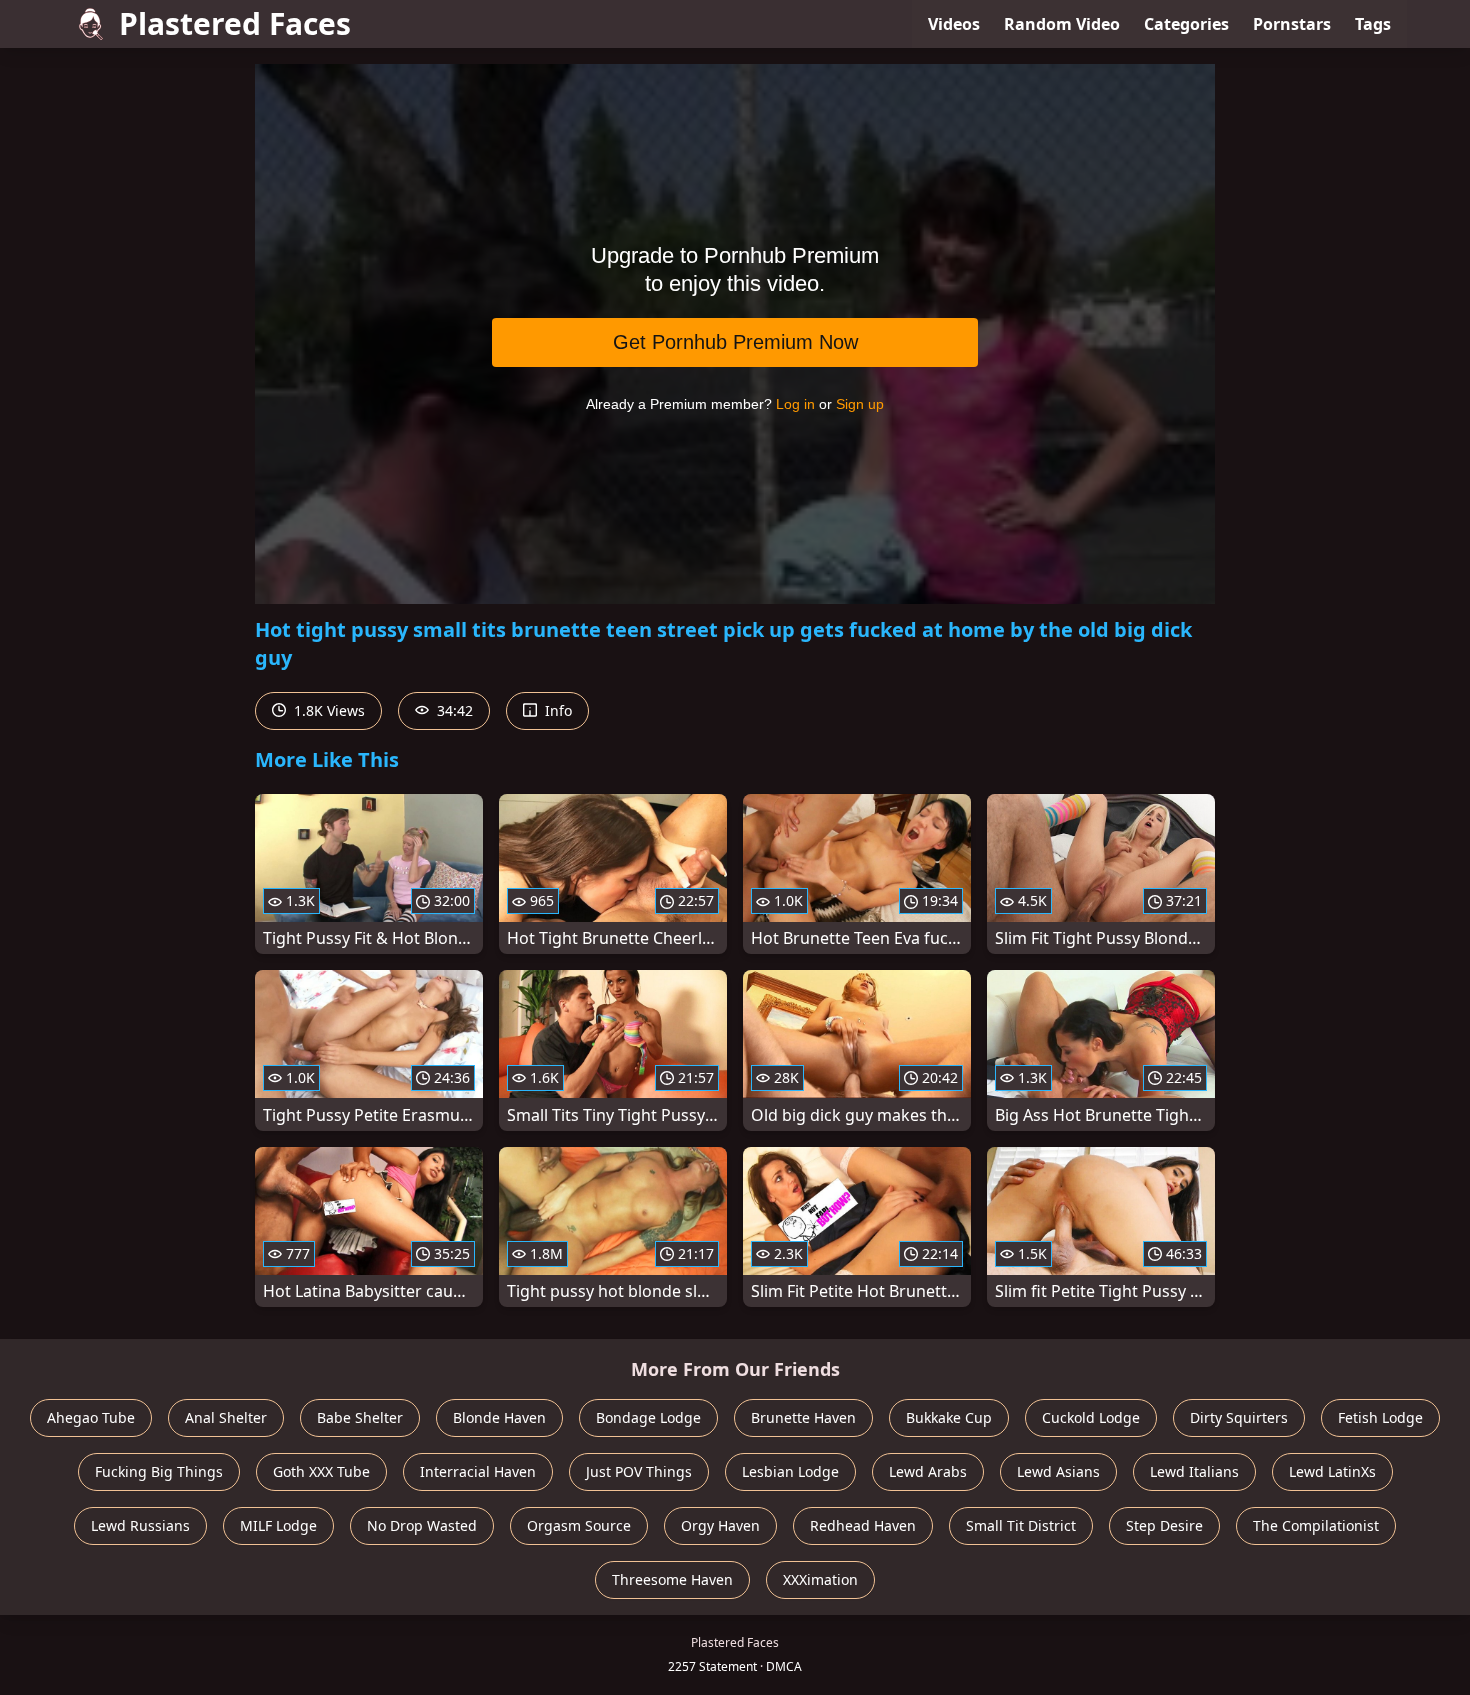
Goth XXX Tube (321, 1471)
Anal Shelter (226, 1417)
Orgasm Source (579, 1525)
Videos (954, 24)
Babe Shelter (360, 1417)
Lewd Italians (1194, 1471)
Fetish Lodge (1380, 1417)
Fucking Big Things (159, 1471)
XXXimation (820, 1579)
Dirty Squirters (1239, 1417)
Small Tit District (1021, 1525)
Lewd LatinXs (1332, 1471)
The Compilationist (1316, 1525)
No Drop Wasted (422, 1525)
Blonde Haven (499, 1417)
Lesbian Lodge (790, 1471)
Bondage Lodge (648, 1417)
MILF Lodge (278, 1525)
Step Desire (1164, 1525)
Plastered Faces (235, 23)
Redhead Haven (863, 1525)
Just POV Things (639, 1471)
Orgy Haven (720, 1525)
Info (556, 710)
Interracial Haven (478, 1471)
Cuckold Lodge (1091, 1417)
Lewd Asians (1058, 1471)
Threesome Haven (672, 1579)
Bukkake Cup (949, 1417)
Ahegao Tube (91, 1417)
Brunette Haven (803, 1417)
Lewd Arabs (928, 1471)
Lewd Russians (140, 1525)
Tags (1373, 24)
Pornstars (1292, 24)
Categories (1186, 24)
